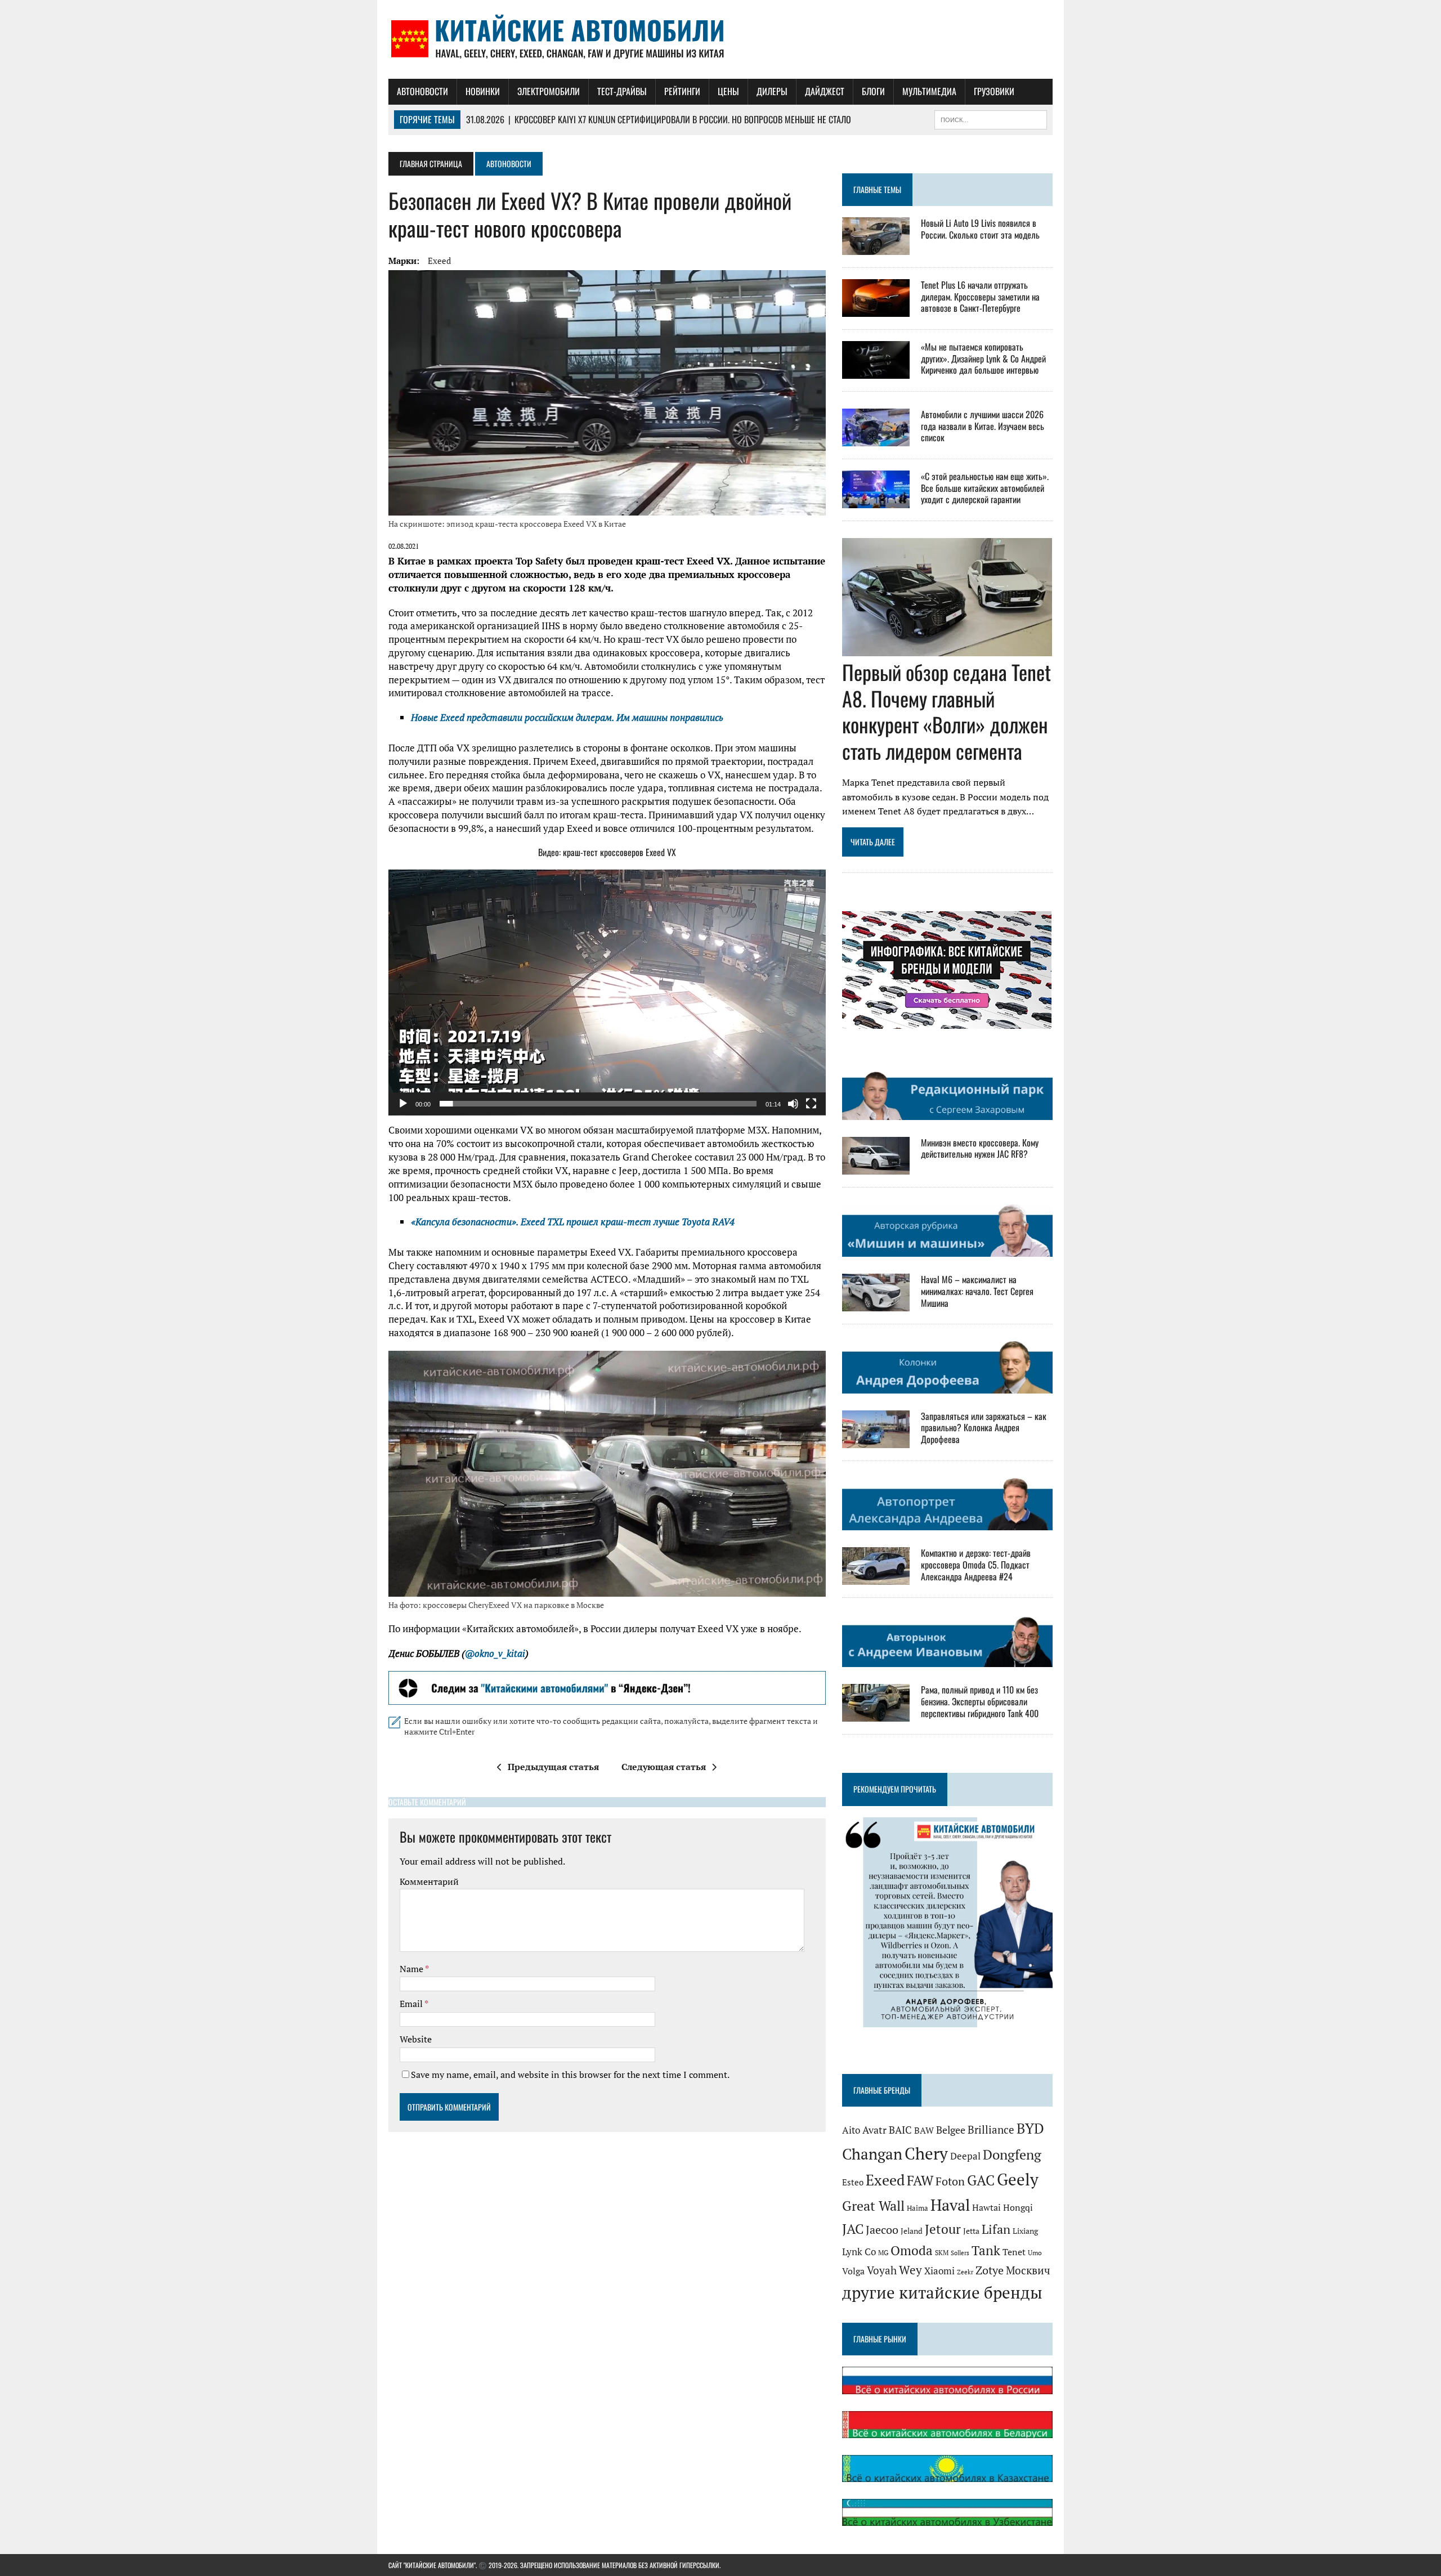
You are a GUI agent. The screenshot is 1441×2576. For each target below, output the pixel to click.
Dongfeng (1012, 2154)
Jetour (943, 2229)
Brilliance (991, 2129)
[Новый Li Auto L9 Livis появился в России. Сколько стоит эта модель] (876, 247)
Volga (853, 2271)
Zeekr (965, 2272)
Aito (851, 2130)
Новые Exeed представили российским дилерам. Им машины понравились (567, 717)
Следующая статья (664, 1767)
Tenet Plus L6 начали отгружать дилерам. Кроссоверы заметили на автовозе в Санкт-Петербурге (980, 297)
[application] (607, 993)
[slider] (598, 1104)
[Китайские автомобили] (720, 39)
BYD (1030, 2129)
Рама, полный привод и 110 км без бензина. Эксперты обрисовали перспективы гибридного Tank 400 (980, 1701)
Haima (918, 2208)
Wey (910, 2270)
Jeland (912, 2231)
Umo (1035, 2253)
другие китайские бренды (942, 2292)
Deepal (965, 2156)
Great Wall (873, 2206)
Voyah (882, 2270)
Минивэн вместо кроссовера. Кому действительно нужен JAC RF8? (980, 1148)
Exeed (439, 261)
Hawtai (986, 2208)
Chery (926, 2153)
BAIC (900, 2130)
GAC (981, 2180)
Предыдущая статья (553, 1767)
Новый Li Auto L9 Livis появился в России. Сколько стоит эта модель (980, 229)
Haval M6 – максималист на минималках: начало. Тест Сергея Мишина (977, 1291)
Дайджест (825, 91)
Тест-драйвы (622, 91)
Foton (950, 2181)
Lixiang (1025, 2231)
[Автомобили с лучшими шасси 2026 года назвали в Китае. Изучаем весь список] (876, 438)
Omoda (912, 2250)
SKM (942, 2253)
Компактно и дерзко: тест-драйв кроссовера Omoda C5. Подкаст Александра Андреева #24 (976, 1565)
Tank (986, 2250)
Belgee (951, 2130)
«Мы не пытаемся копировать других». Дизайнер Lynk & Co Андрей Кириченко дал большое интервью (983, 359)
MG (883, 2253)
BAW (924, 2130)
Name (412, 1969)
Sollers (960, 2253)
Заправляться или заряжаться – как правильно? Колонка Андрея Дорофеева (984, 1428)
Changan (872, 2154)
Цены (728, 91)
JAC (853, 2229)
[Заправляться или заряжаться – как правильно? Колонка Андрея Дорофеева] (876, 1440)
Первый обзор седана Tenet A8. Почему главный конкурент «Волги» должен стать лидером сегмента (947, 711)
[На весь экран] (811, 1104)
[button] (607, 992)
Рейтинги (682, 91)
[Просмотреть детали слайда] (607, 1688)
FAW (920, 2180)
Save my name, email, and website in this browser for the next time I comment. (570, 2075)
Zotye (990, 2270)
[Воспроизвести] (403, 1104)
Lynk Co (859, 2252)
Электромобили (549, 91)
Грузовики (994, 91)
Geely (1018, 2179)
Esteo (853, 2182)
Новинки (483, 91)
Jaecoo (882, 2230)
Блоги (873, 91)
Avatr (874, 2130)
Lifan (996, 2229)
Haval (950, 2205)
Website (416, 2039)
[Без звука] (793, 1104)
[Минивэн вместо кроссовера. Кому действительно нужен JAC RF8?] (876, 1167)
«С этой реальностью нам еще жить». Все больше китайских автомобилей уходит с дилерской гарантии (985, 488)
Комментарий (429, 1881)
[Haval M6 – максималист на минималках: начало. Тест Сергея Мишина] (876, 1303)
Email (412, 2004)
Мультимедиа (929, 91)
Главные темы (877, 189)
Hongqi (1018, 2208)
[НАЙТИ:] (991, 118)
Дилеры (772, 91)
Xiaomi (939, 2271)
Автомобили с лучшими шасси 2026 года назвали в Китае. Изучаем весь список (983, 426)
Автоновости (422, 91)
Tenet (1014, 2252)
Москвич (1028, 2270)
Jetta (971, 2231)
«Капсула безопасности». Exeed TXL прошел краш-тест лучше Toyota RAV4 (573, 1222)
